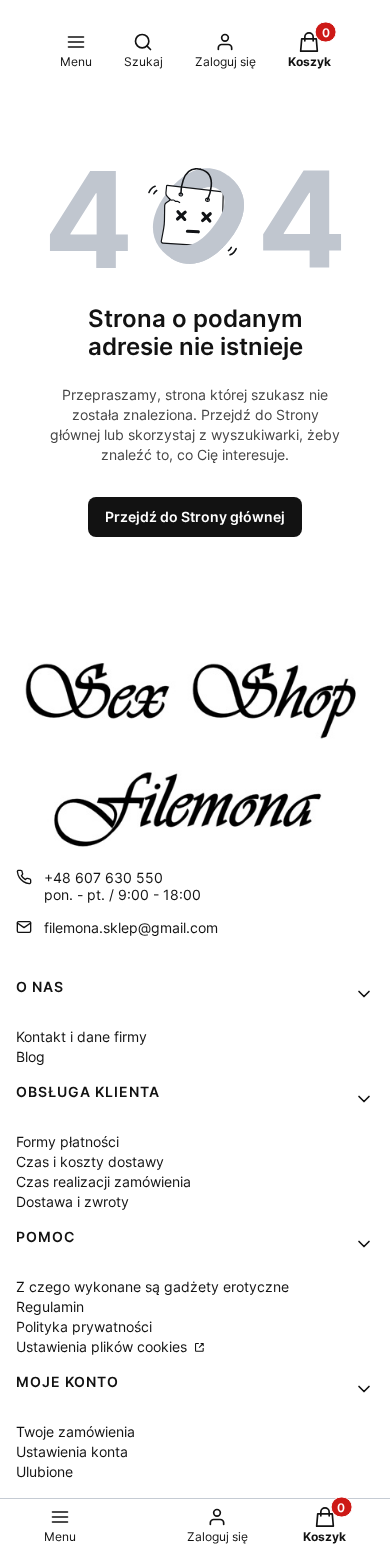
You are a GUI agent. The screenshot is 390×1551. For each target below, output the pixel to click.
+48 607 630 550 (103, 877)
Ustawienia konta (72, 1451)
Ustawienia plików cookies (103, 1346)
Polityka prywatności (84, 1326)
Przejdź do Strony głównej (195, 516)
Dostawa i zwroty (72, 1201)
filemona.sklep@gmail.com (131, 927)
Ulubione (44, 1471)
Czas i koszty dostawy (90, 1161)
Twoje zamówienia (75, 1431)
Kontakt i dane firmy (81, 1036)
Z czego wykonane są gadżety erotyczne (152, 1286)
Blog (30, 1056)
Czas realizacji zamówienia (103, 1181)
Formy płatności (67, 1141)
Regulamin (50, 1306)
